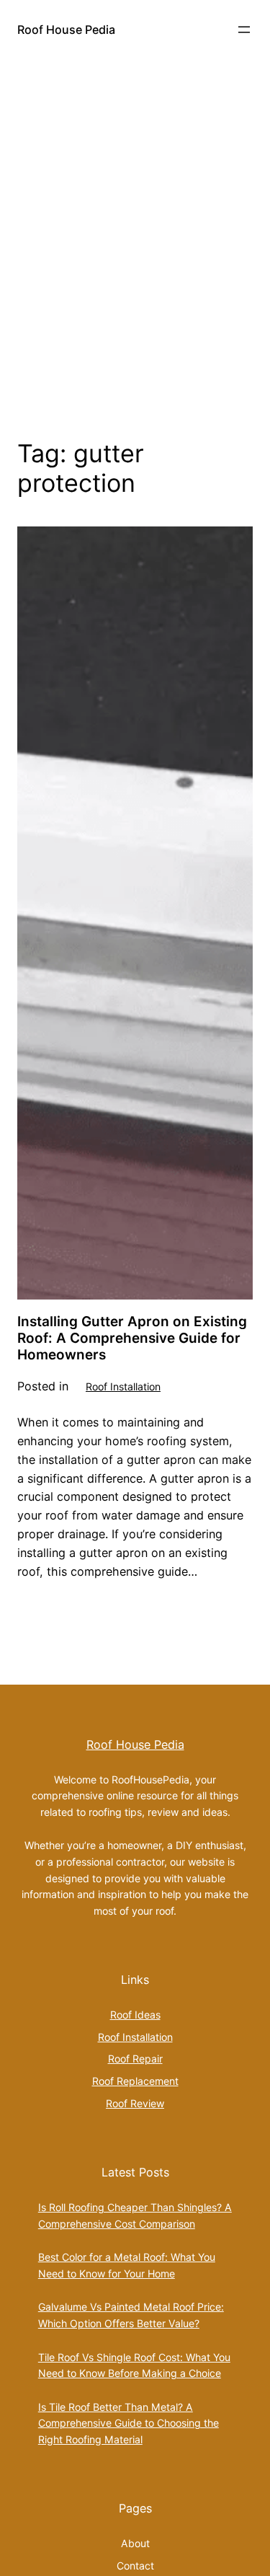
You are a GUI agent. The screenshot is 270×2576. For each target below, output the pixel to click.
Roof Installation (123, 1386)
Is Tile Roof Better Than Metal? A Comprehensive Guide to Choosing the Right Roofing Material (129, 2423)
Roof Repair (135, 2059)
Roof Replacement (135, 2081)
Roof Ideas (135, 2015)
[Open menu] (244, 30)
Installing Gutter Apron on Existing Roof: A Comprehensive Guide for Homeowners (132, 1338)
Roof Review (135, 2103)
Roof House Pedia (66, 30)
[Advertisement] (135, 246)
